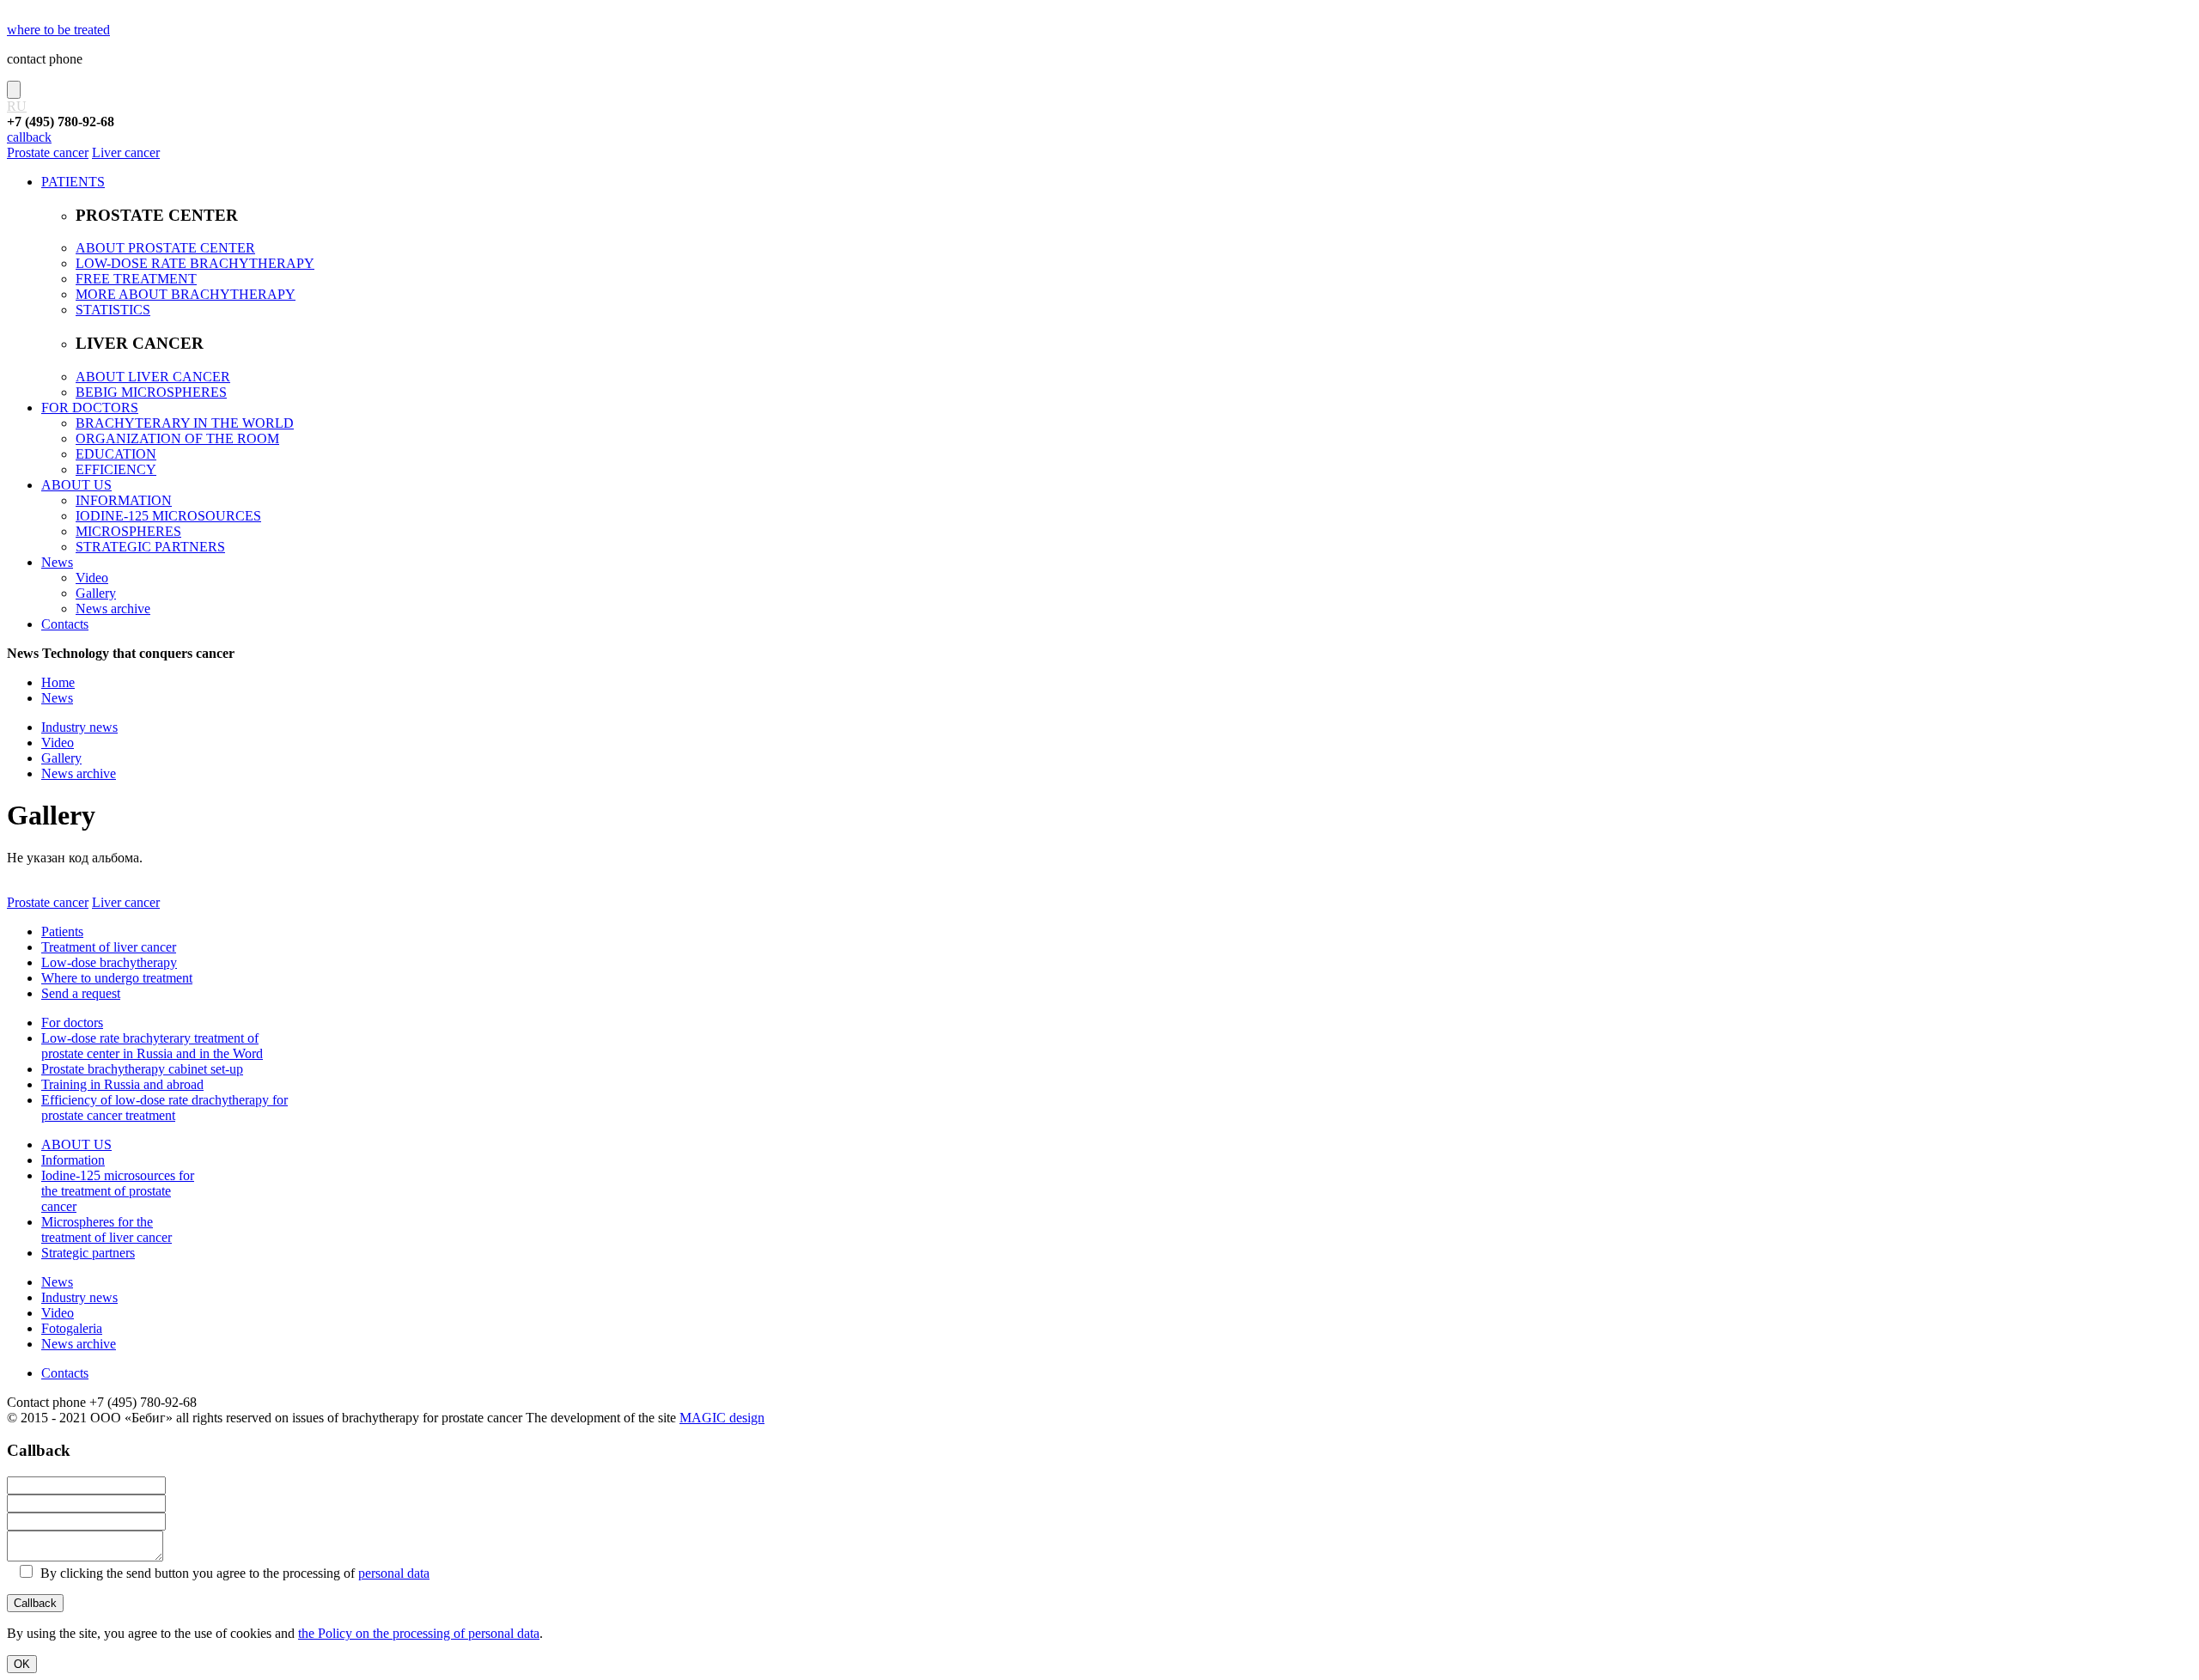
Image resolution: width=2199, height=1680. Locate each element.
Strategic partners (88, 1253)
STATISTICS (113, 310)
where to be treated (58, 30)
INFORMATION (124, 500)
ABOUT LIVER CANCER (153, 377)
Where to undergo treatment (117, 978)
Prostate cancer (48, 152)
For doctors (72, 1023)
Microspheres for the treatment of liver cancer (107, 1230)
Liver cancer (126, 152)
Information (73, 1160)
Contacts (65, 624)
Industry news (79, 727)
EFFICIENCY (116, 469)
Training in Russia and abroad (122, 1084)
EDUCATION (116, 454)
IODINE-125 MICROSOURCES (168, 516)
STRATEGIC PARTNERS (150, 547)
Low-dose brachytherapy (109, 962)
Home (58, 682)
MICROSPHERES (128, 531)
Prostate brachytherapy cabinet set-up (142, 1069)
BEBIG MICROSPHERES (151, 392)
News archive (113, 609)
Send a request (81, 993)
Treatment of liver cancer (109, 947)
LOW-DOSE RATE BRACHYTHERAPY (195, 263)
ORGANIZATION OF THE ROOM (177, 438)
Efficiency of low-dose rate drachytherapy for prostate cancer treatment (164, 1108)
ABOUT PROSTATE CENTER (165, 248)
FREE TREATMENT (136, 279)
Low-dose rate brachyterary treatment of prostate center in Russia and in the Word (152, 1046)
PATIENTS (73, 182)
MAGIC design (722, 1418)
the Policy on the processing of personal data (419, 1633)
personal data (394, 1573)
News (57, 562)
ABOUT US (76, 485)
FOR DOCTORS (90, 408)
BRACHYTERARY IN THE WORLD (185, 423)
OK (22, 1664)
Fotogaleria (72, 1328)
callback (29, 137)
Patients (62, 931)
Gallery (96, 593)
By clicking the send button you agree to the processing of (233, 1573)
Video (92, 578)
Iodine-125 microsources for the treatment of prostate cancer (118, 1191)
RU (17, 106)
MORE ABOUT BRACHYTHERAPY (186, 294)
